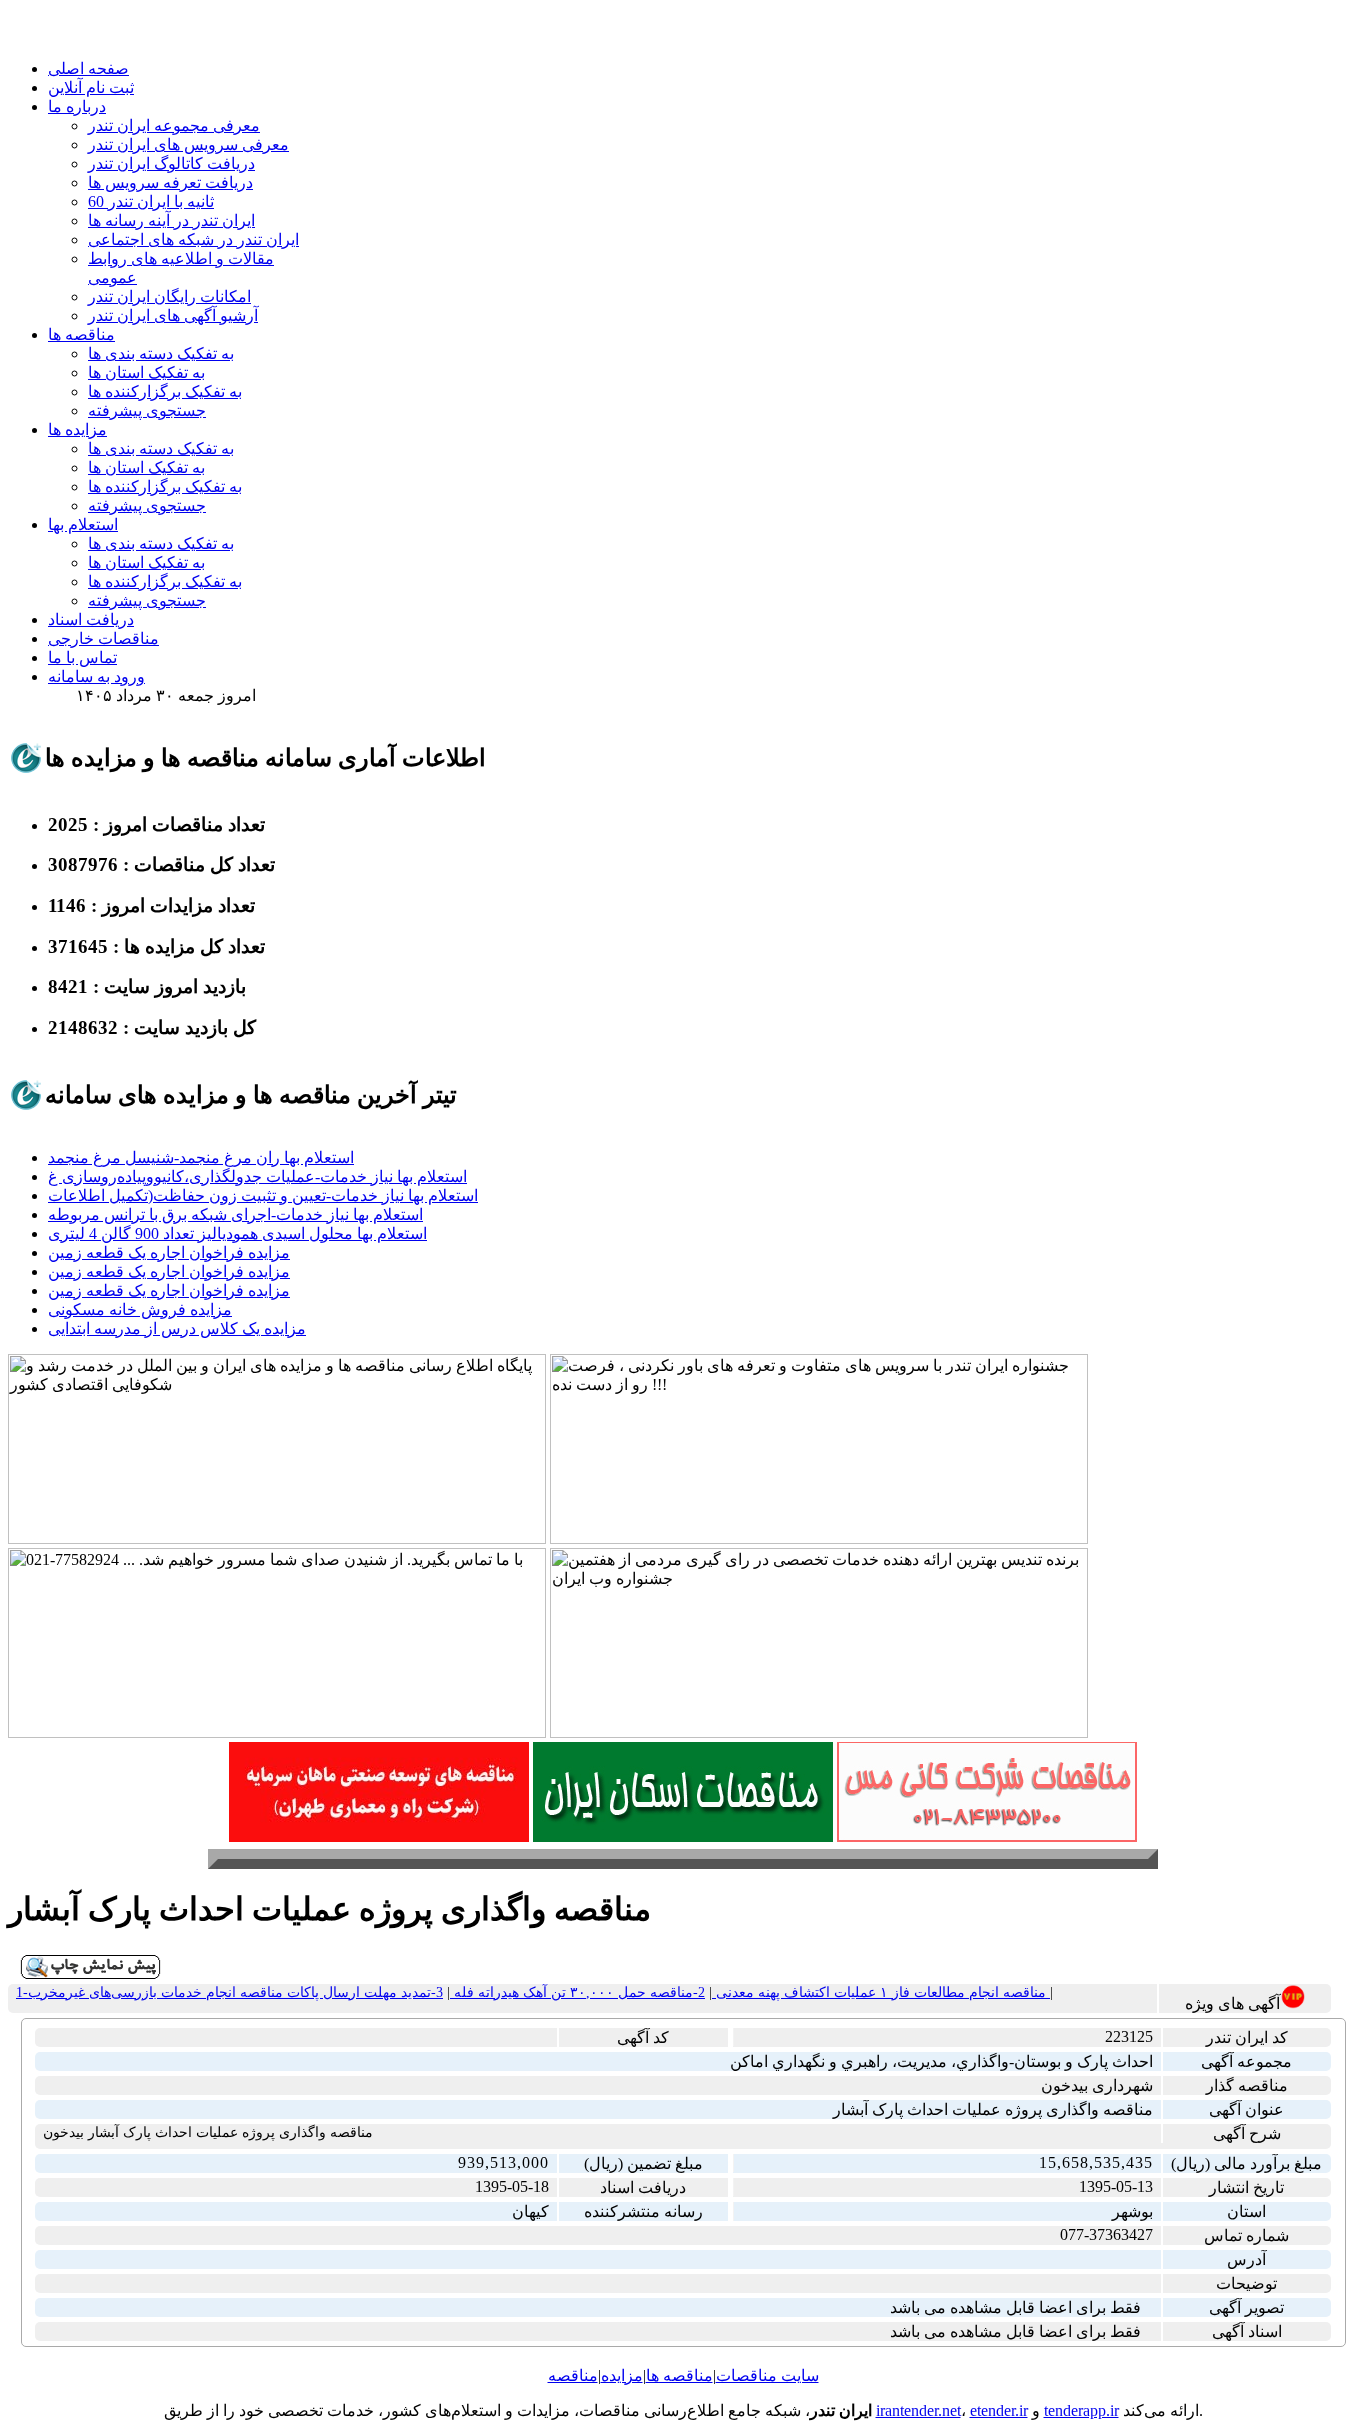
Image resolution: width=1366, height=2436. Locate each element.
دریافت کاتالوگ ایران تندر (171, 163)
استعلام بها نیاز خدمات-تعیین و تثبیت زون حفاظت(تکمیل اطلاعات (263, 1195)
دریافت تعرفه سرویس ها (170, 182)
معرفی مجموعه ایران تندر (174, 125)
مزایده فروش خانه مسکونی (140, 1309)
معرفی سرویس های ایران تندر (188, 144)
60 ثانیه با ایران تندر (151, 201)
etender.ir (999, 2410)
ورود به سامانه (96, 676)
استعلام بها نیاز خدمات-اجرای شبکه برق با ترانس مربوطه (235, 1214)
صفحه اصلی (88, 68)
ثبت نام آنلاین (91, 87)
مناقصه (573, 2375)
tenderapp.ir (1081, 2410)
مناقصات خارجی (103, 638)
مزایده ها (77, 429)
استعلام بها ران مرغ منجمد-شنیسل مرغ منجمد (201, 1157)
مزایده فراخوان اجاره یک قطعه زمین (169, 1252)
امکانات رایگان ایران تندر (169, 296)
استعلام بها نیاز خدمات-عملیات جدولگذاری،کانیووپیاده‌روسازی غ (257, 1176)
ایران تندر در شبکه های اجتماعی (193, 239)
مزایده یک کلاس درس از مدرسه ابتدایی (177, 1328)
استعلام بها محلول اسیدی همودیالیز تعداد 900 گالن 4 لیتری (237, 1233)
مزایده (622, 2375)
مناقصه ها (81, 334)
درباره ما (77, 106)
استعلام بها (83, 524)
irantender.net (918, 2410)
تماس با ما (82, 657)
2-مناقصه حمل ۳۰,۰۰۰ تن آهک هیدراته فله (577, 1992)
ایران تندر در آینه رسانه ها (171, 220)
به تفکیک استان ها (146, 372)
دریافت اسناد (91, 619)
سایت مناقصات (767, 2375)
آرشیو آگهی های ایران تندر (173, 315)
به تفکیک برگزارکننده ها (165, 391)
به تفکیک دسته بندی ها (161, 353)
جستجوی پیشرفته (147, 410)
